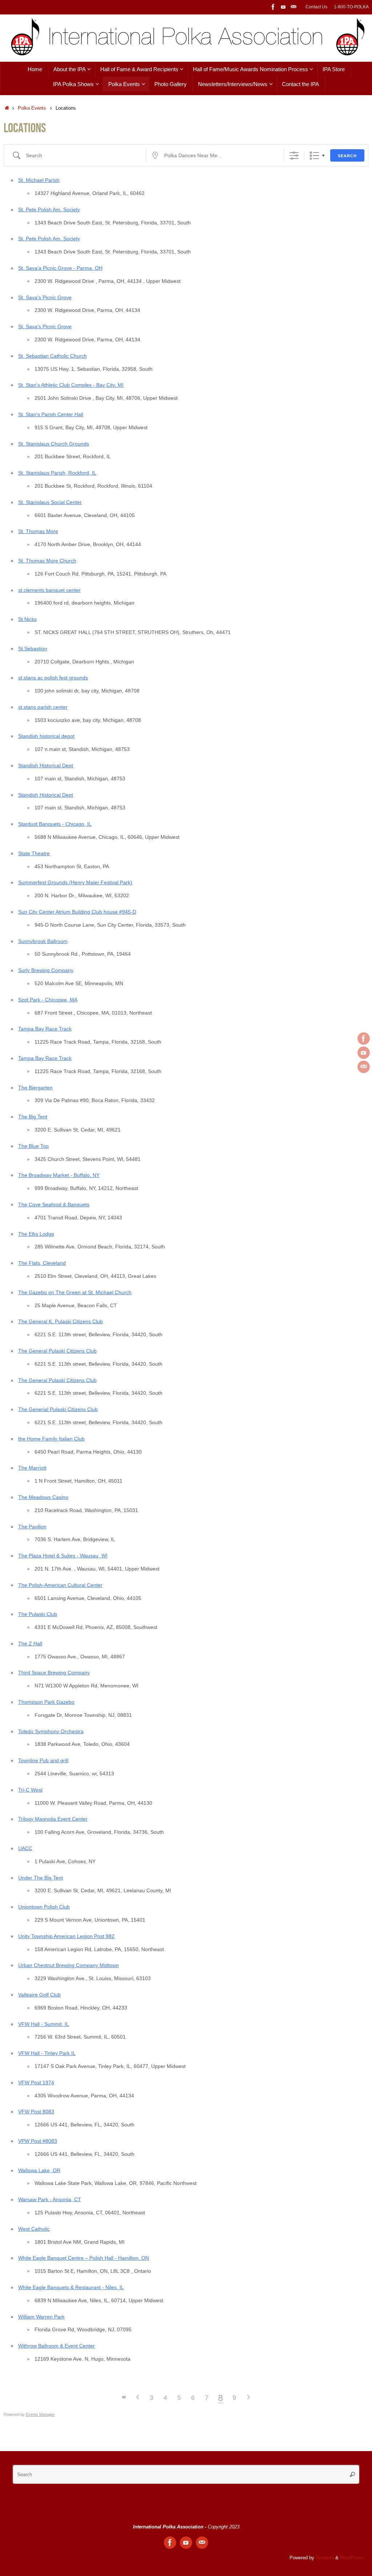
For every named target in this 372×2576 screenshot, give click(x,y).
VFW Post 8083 (36, 2112)
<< (124, 2397)
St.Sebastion (33, 649)
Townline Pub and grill (43, 1760)
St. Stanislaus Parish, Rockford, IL (57, 473)
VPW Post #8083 (38, 2141)
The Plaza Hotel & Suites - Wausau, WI (63, 1556)
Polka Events (32, 108)
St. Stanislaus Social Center (50, 502)
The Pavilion (32, 1527)
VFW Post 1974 (36, 2083)
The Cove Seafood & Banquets (54, 1204)
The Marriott (32, 1468)
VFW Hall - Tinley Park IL (47, 2053)
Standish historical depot (46, 736)
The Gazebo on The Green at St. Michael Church (75, 1292)
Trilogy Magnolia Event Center (53, 1819)
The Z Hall (30, 1643)
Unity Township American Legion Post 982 (66, 1936)
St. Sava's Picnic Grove (45, 297)
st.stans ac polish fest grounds (53, 678)
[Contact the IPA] (294, 7)
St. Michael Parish (39, 180)
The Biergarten (35, 1088)
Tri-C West (30, 1790)
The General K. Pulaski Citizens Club (60, 1321)
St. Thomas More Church (47, 561)
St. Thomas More (38, 531)
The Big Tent (33, 1117)
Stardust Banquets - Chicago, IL (55, 824)
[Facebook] (273, 7)
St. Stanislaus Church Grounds (54, 444)
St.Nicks (27, 619)
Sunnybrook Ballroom (43, 941)
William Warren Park (41, 2317)
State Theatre (34, 853)
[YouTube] (283, 7)
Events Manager (40, 2414)
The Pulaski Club (38, 1614)
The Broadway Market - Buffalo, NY (59, 1175)
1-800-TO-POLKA (351, 7)
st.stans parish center (43, 707)
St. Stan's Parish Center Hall (51, 414)
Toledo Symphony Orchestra (51, 1731)
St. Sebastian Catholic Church (52, 356)
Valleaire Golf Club (39, 1995)
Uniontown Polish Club (44, 1907)
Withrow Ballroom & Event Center (56, 2346)
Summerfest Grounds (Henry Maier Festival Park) (75, 882)
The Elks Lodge (36, 1234)
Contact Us (316, 7)
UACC (25, 1848)
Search (347, 156)
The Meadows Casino (43, 1497)
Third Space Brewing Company (54, 1673)
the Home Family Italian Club (51, 1439)
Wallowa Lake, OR (39, 2170)
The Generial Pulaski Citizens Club (58, 1409)
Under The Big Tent (41, 1878)
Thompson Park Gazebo (46, 1702)
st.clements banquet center (49, 590)
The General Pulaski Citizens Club (57, 1351)
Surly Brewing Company (46, 970)
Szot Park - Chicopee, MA (48, 1000)
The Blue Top (33, 1146)
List (314, 156)
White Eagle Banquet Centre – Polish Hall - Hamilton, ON (84, 2258)
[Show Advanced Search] (294, 156)
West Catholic (34, 2229)
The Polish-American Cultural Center (60, 1585)
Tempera (325, 2558)
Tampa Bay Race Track (45, 1029)
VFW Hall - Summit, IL (44, 2024)
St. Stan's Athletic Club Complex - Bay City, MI (71, 385)
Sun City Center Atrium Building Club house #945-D (77, 912)
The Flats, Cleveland (42, 1263)
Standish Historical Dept (46, 765)
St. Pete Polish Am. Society (49, 210)
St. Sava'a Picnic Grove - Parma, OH (60, 268)
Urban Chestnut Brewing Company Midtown (68, 1965)
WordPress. (352, 2558)
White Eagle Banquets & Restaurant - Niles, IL (71, 2287)
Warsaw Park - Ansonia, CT (50, 2199)
